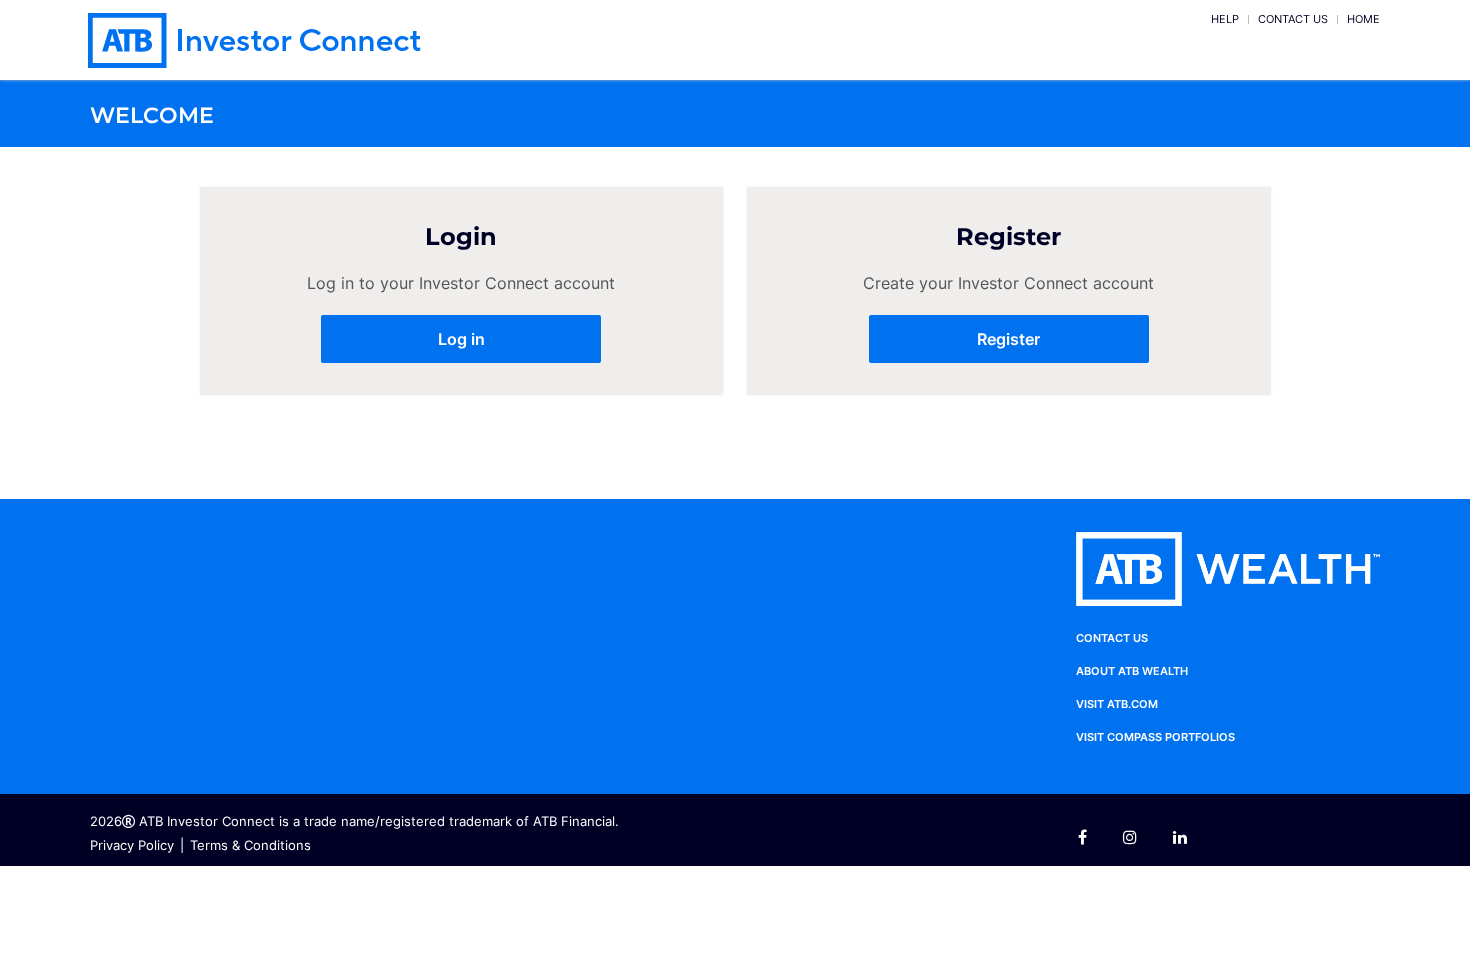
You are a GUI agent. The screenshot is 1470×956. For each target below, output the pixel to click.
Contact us (1112, 638)
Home (1363, 19)
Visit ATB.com (1117, 704)
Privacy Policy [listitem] (132, 845)
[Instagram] (1130, 838)
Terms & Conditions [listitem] (250, 845)
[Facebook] (1090, 838)
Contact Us (1293, 19)
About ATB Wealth (1132, 671)
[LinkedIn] (1180, 838)
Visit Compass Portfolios (1155, 737)
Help (1225, 19)
